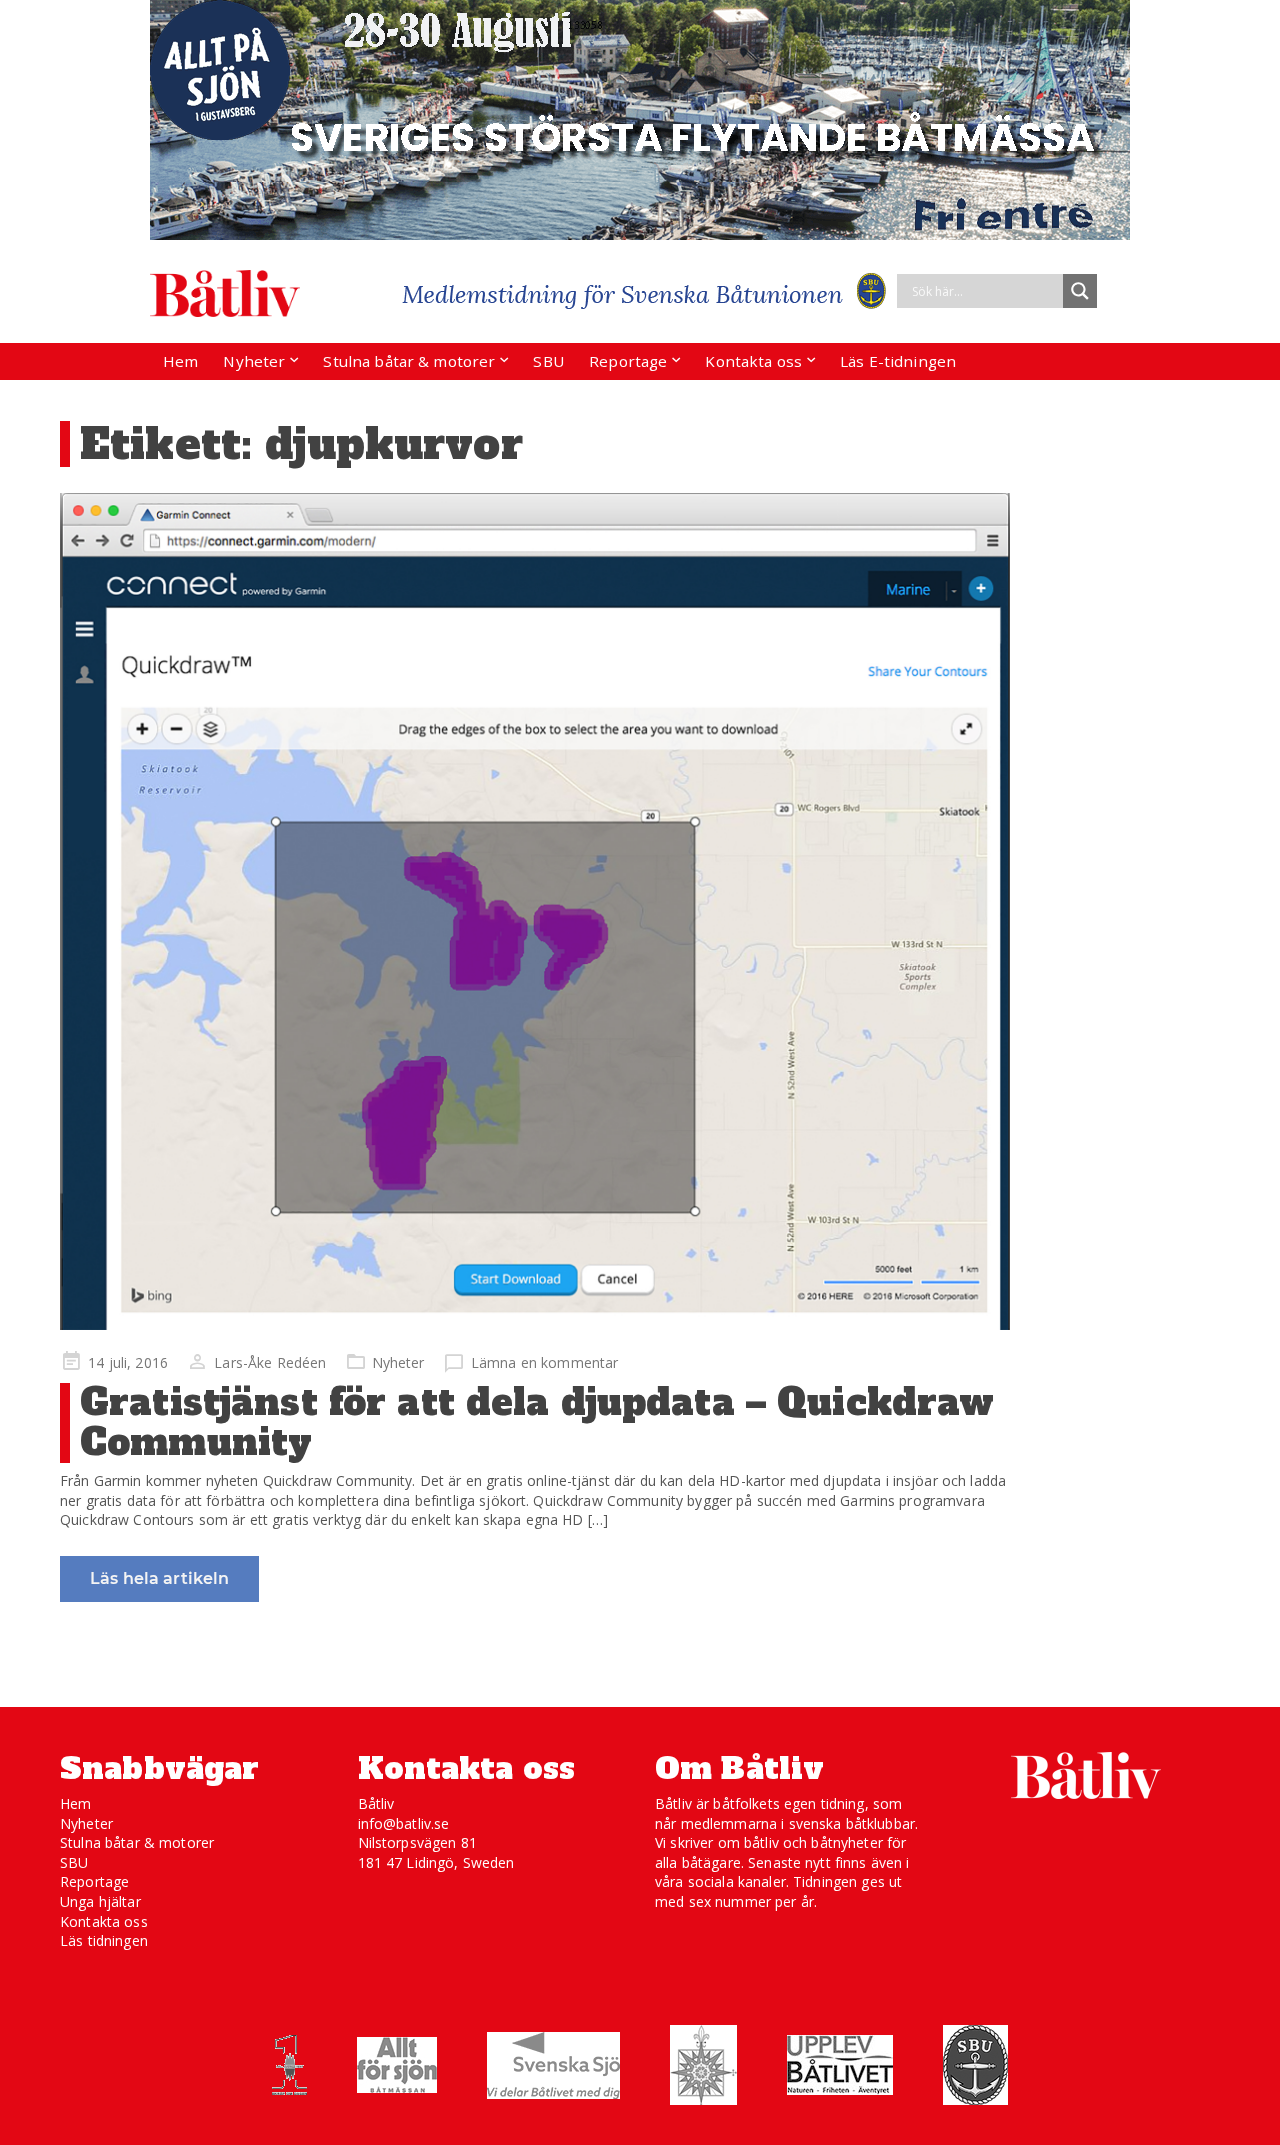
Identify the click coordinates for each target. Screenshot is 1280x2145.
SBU (548, 361)
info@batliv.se (404, 1823)
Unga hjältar (100, 1901)
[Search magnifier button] (1080, 291)
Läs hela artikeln (159, 1578)
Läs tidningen (104, 1940)
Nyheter (254, 361)
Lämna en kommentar (545, 1362)
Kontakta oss (753, 361)
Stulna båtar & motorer (409, 361)
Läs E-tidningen (898, 361)
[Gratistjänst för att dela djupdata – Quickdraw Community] (535, 911)
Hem (180, 361)
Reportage (628, 361)
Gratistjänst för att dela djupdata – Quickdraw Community (537, 1422)
